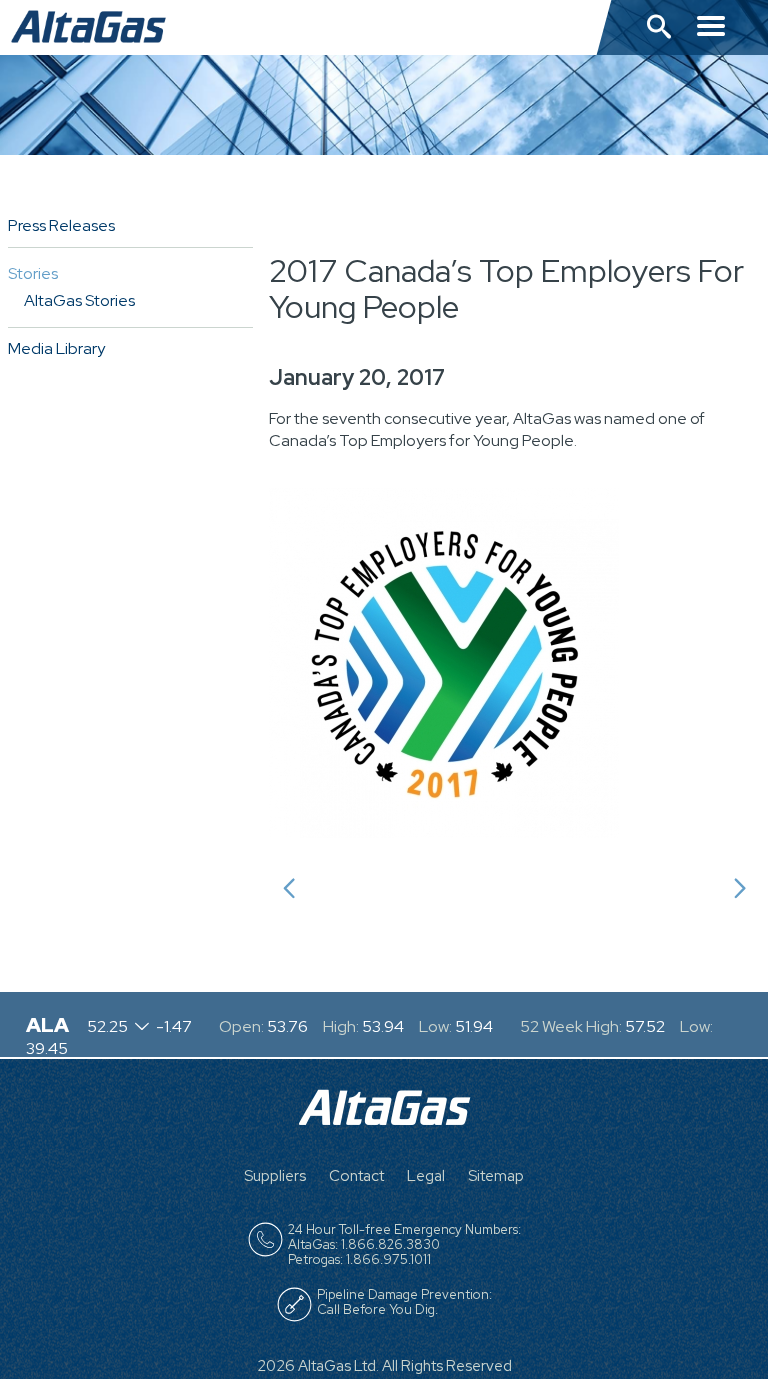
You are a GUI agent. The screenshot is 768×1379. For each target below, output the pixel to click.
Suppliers (275, 1176)
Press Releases (61, 225)
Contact (356, 1176)
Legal (426, 1176)
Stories (33, 273)
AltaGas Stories (79, 300)
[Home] (384, 1119)
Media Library (56, 348)
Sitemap (496, 1176)
